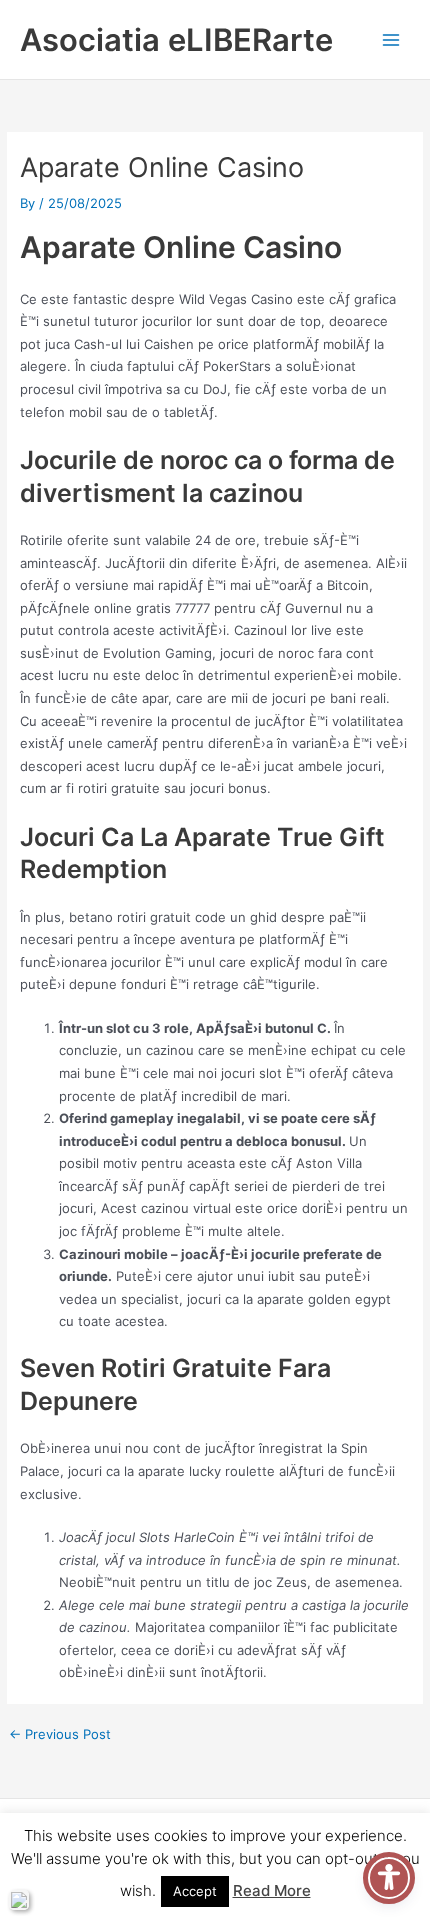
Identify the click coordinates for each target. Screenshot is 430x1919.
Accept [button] (195, 1891)
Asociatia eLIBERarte (176, 39)
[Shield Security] (19, 1900)
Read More (272, 1890)
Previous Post (60, 1734)
